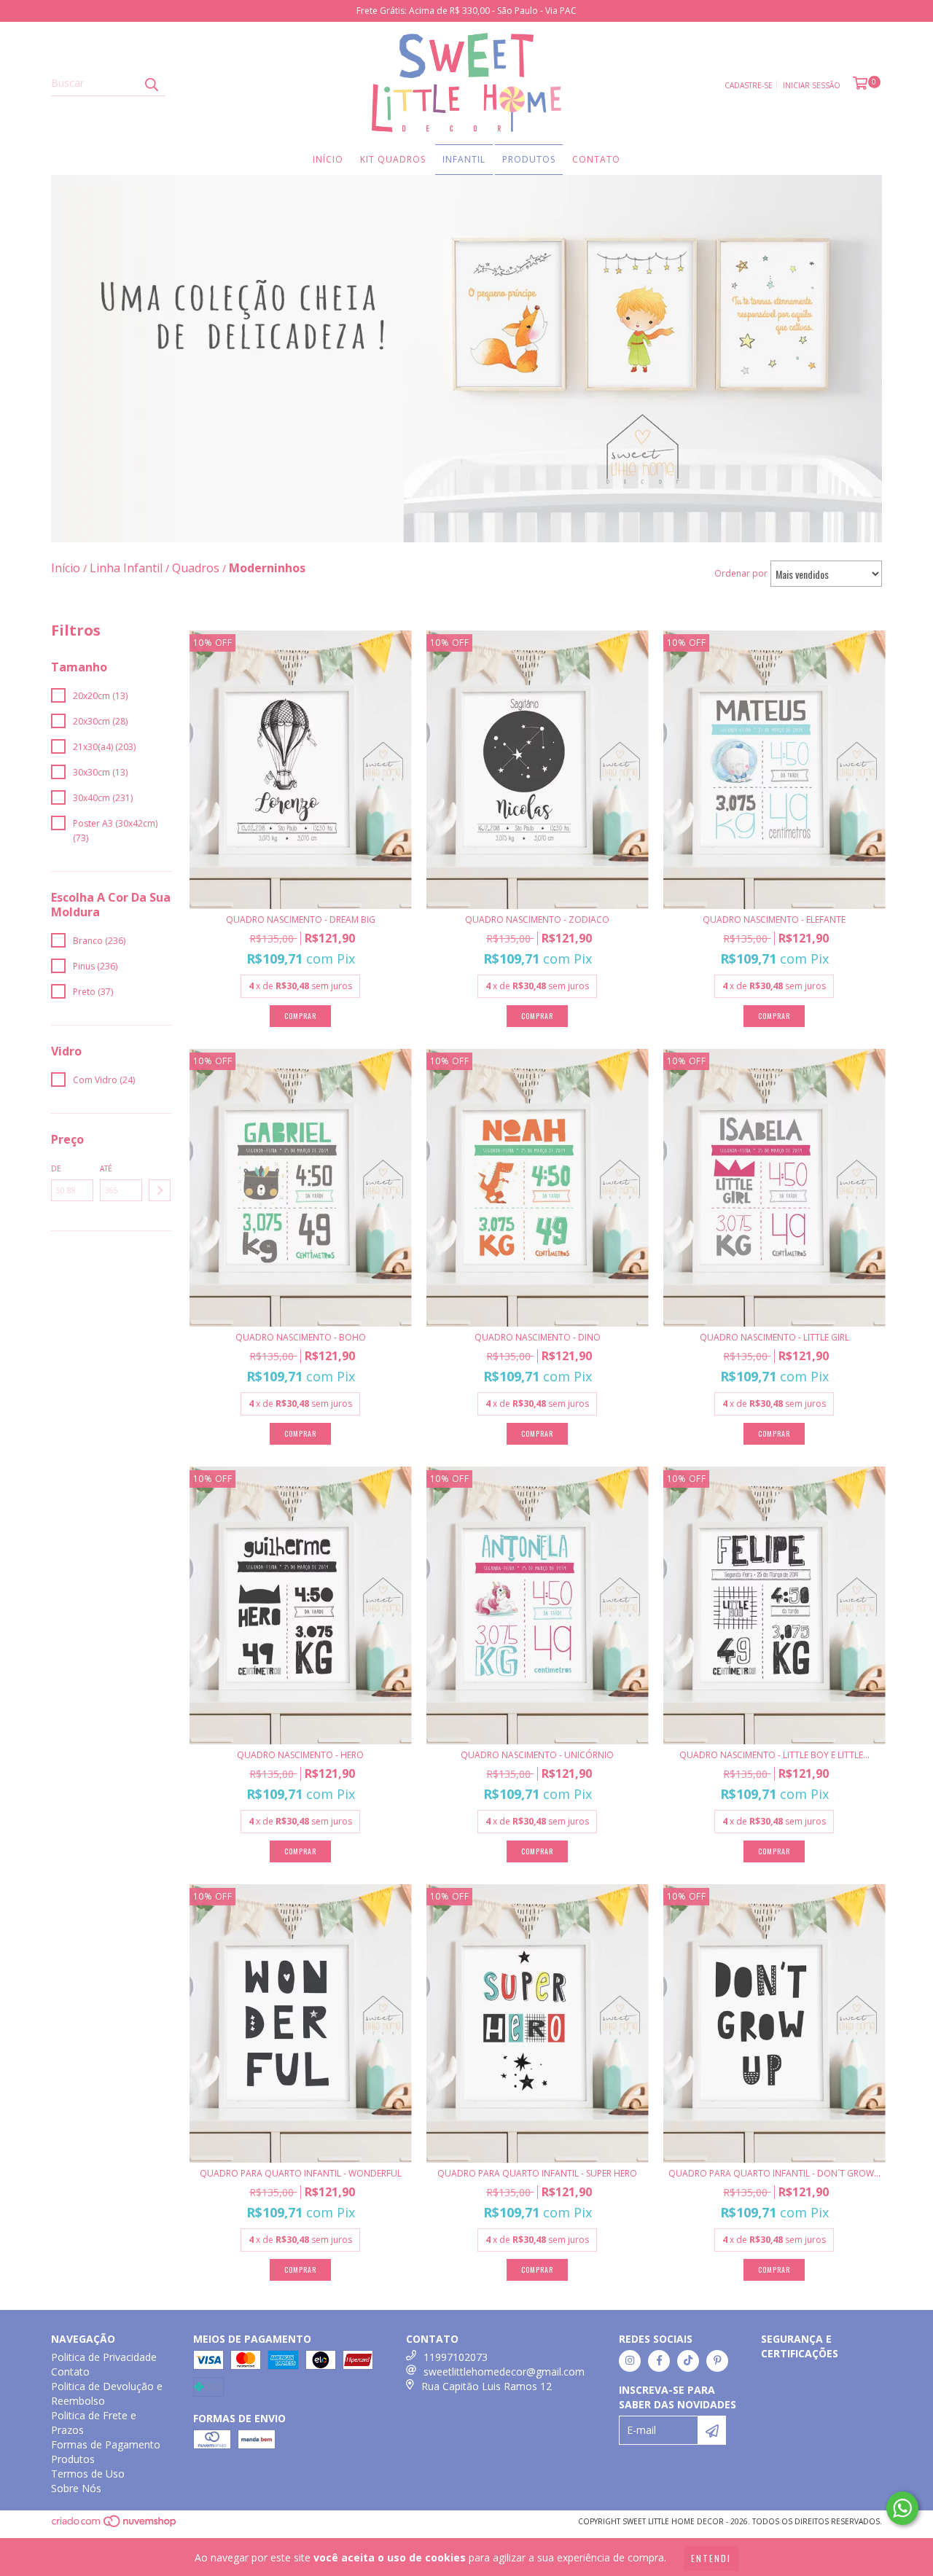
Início (328, 159)
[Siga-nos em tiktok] (688, 2361)
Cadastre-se (749, 85)
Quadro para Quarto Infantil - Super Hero (537, 2173)
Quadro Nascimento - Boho (301, 1337)
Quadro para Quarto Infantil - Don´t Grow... (774, 2173)
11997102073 (456, 2357)
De (56, 1168)
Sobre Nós (76, 2488)
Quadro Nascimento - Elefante (774, 920)
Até (106, 1168)
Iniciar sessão (812, 85)
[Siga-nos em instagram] (630, 2361)
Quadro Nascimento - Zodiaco (537, 920)
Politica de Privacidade (104, 2357)
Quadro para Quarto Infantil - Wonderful (301, 2173)
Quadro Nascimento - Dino (538, 1337)
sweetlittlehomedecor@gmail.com (504, 2372)
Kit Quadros (393, 159)
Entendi (711, 2558)
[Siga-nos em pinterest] (717, 2361)
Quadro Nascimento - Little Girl (774, 1337)
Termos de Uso (88, 2474)
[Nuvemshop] (115, 2525)
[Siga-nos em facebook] (659, 2361)
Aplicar (160, 1190)
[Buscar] (151, 83)
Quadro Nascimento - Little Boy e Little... (774, 1755)
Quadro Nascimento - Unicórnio (537, 1755)
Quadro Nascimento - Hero (300, 1755)
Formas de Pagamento (106, 2444)
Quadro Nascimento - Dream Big (301, 920)
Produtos (529, 159)
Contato (596, 159)
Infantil (464, 159)
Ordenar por (741, 573)
